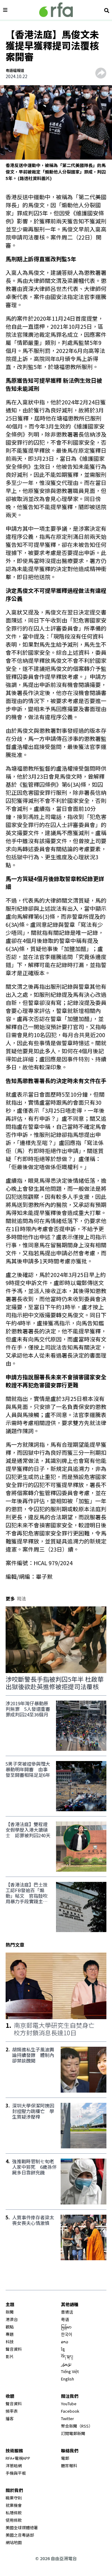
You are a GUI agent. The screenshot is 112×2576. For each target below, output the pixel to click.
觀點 (10, 2327)
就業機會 (14, 2505)
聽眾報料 (69, 2466)
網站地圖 (14, 2542)
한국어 (67, 2334)
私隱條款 (14, 2513)
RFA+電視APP (18, 2458)
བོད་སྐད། (67, 2356)
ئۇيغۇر (66, 2364)
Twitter (68, 2418)
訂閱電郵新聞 (73, 2433)
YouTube (69, 2404)
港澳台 (12, 2319)
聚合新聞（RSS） (77, 2426)
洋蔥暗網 (14, 2466)
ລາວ (65, 2342)
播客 (10, 2418)
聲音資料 (14, 2349)
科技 (10, 2342)
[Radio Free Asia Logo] (56, 10)
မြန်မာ (66, 2327)
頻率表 (12, 2411)
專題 (10, 2334)
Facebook (70, 2411)
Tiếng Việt (70, 2371)
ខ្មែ (63, 2349)
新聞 (10, 2312)
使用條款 (14, 2520)
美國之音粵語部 (20, 2535)
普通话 (67, 2312)
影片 (10, 2356)
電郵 (65, 2458)
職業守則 (14, 2498)
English (68, 2379)
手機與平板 (16, 2473)
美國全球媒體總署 (22, 2528)
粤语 (65, 2319)
